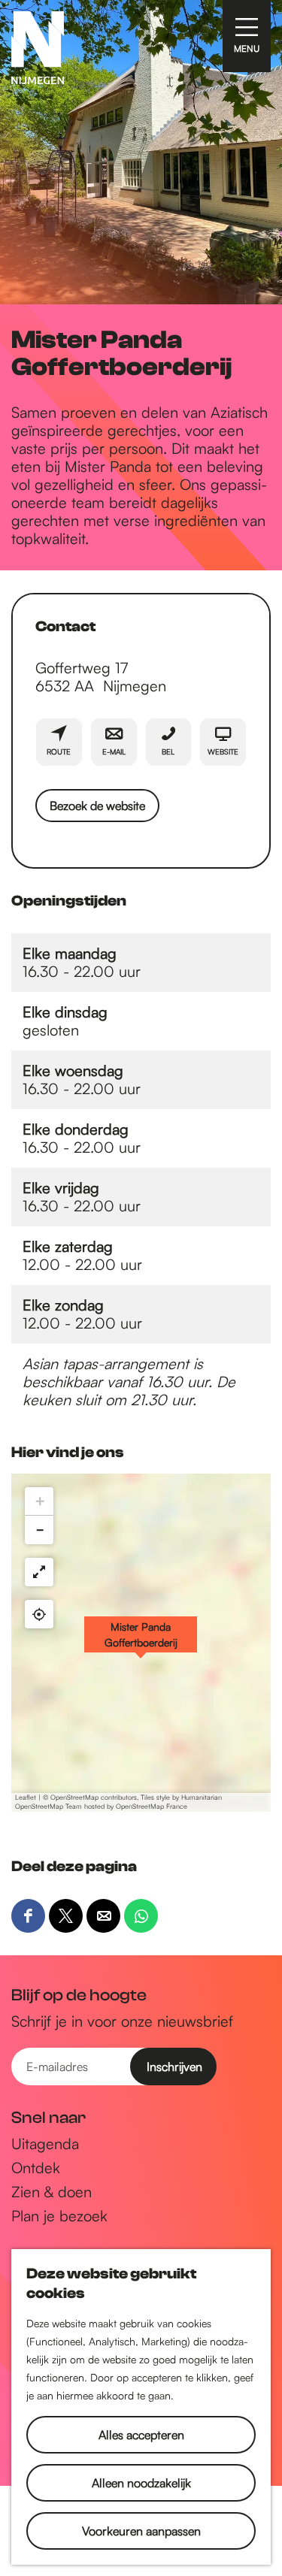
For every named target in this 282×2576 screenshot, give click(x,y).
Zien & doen (52, 2192)
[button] (141, 1643)
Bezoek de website (97, 806)
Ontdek (36, 2168)
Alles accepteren (141, 2435)
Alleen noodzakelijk (141, 2483)
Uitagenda (45, 2144)
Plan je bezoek (59, 2216)
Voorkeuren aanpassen (141, 2531)
